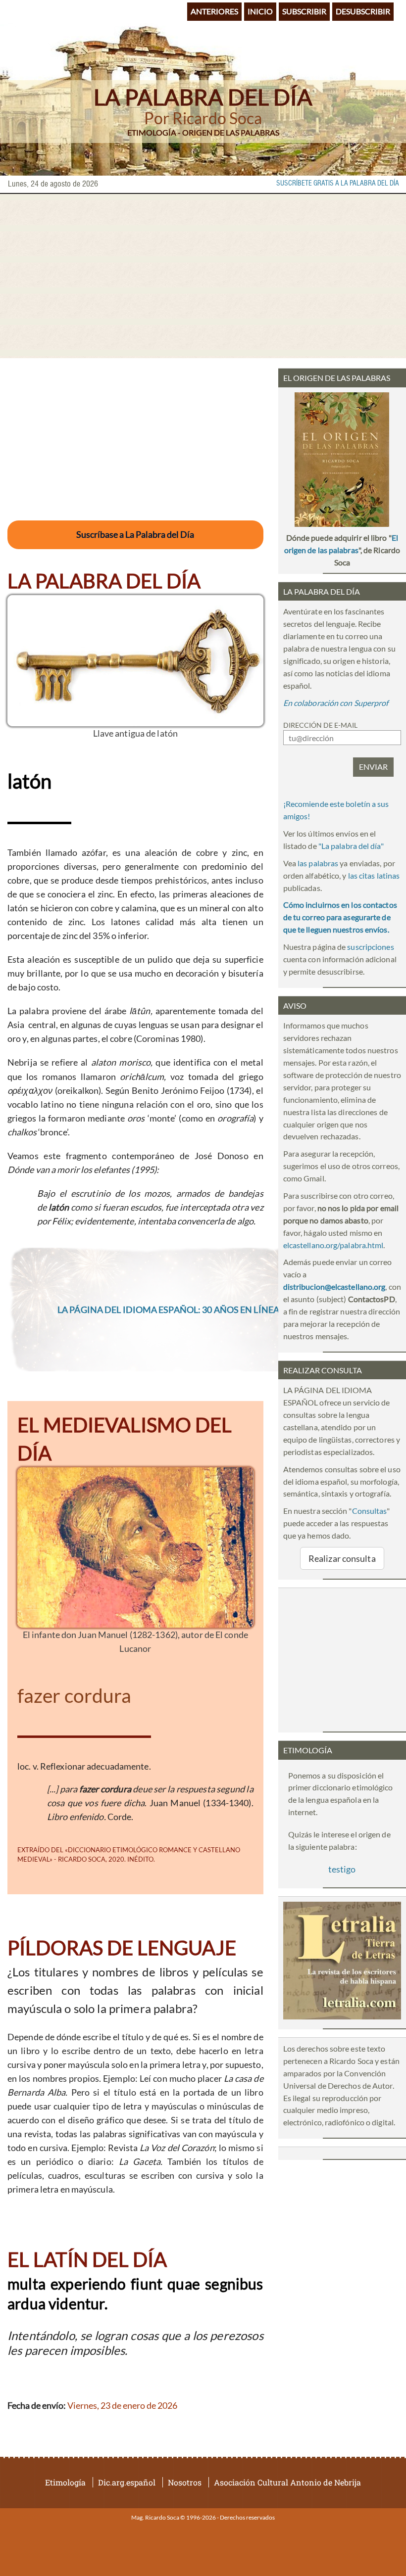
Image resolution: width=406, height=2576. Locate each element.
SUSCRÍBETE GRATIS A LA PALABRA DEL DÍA (338, 184)
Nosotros (185, 2482)
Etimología (65, 2482)
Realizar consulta (342, 1558)
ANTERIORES (214, 11)
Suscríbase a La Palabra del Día (135, 534)
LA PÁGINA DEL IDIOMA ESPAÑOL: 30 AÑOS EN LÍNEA (168, 1310)
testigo (342, 1869)
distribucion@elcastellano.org (334, 1287)
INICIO (260, 11)
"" (351, 846)
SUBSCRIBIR (304, 11)
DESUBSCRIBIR (363, 11)
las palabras (318, 863)
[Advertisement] (203, 276)
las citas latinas (374, 875)
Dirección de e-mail (320, 725)
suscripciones (370, 947)
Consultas (370, 1511)
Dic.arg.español (127, 2482)
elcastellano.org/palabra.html (333, 1245)
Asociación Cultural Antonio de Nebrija (287, 2482)
